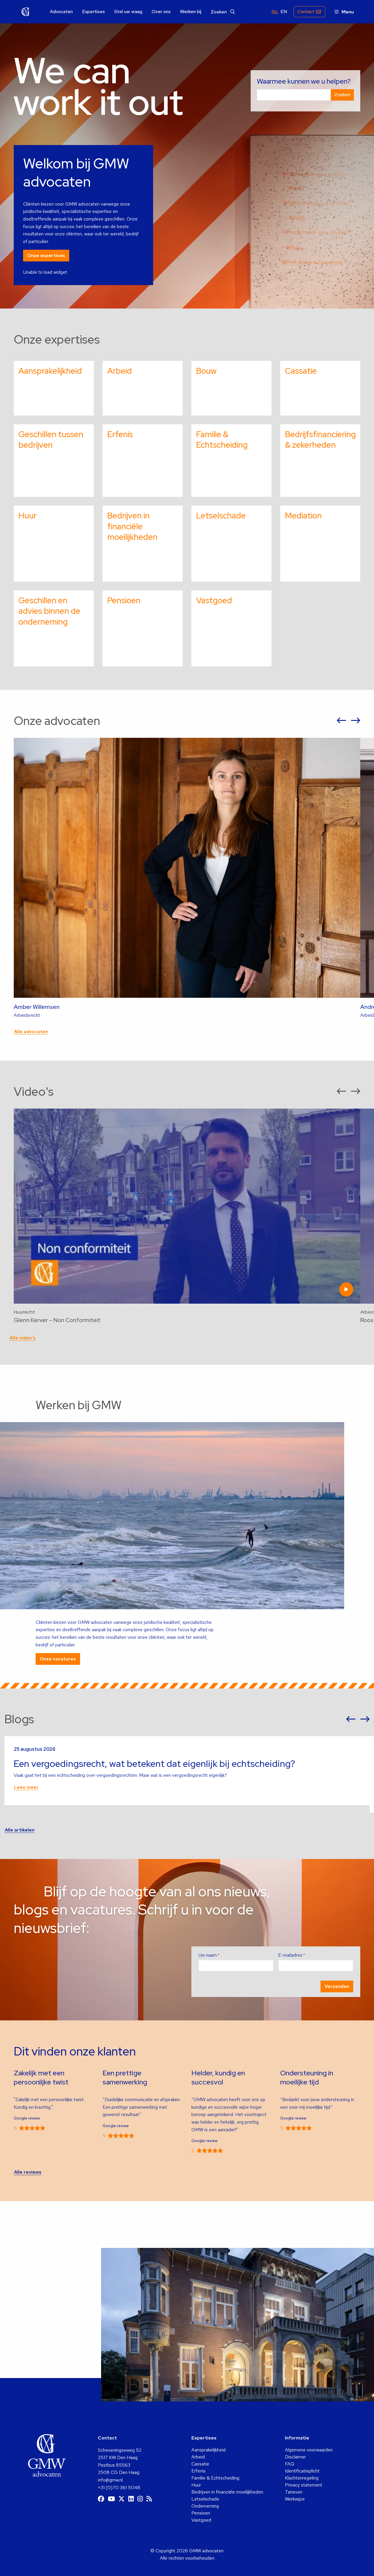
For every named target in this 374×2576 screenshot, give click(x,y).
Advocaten (61, 12)
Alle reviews (28, 2172)
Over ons (161, 12)
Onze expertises (46, 255)
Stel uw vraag (128, 12)
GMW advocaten (26, 12)
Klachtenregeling (302, 2478)
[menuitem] (61, 12)
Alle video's (23, 1338)
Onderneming (205, 2506)
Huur (196, 2485)
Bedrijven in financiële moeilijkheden (227, 2492)
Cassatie (200, 2464)
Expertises (93, 12)
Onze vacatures (58, 1659)
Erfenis (199, 2471)
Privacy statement (304, 2485)
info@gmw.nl (110, 2480)
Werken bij (191, 12)
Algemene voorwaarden (309, 2450)
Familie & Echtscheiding (215, 2478)
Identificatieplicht (302, 2471)
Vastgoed (201, 2520)
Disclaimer (295, 2457)
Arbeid (198, 2457)
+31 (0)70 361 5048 (119, 2488)
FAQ (290, 2464)
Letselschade (205, 2499)
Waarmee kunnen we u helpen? (304, 81)
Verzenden (337, 1986)
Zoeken (219, 12)
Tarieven (294, 2492)
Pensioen (201, 2513)
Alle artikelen (20, 1830)
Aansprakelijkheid (208, 2450)
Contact (306, 12)
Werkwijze (295, 2499)
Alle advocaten (31, 1032)
